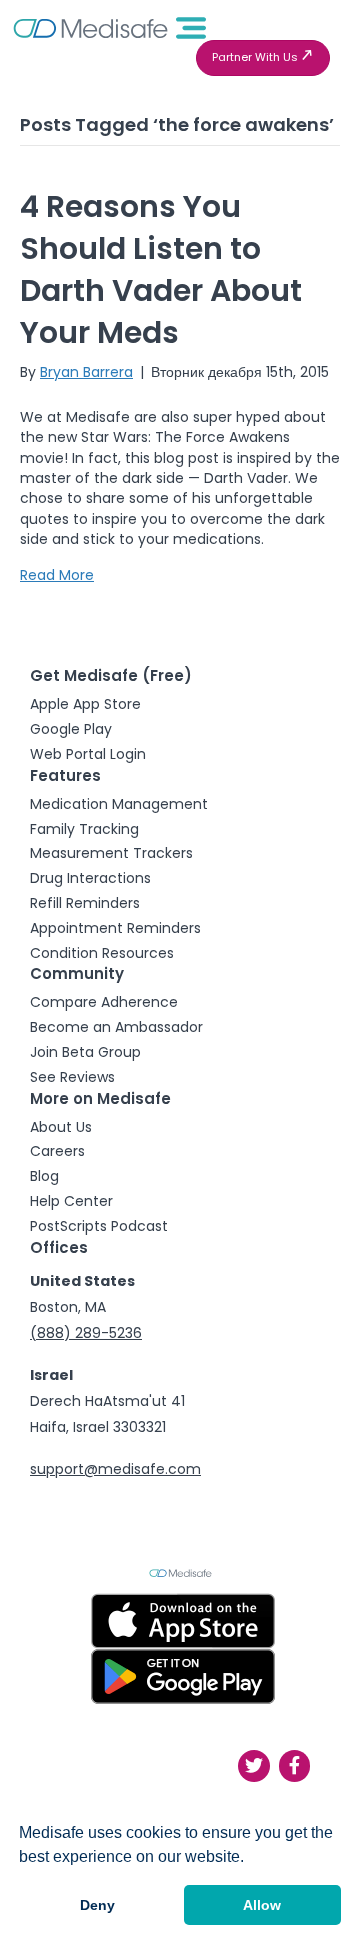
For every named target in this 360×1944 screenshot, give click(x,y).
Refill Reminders (85, 903)
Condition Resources (102, 953)
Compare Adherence (104, 1002)
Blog (44, 1176)
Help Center (71, 1201)
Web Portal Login (88, 754)
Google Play (71, 729)
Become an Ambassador (116, 1027)
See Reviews (72, 1077)
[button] (263, 58)
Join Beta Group (85, 1052)
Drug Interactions (90, 878)
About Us (61, 1127)
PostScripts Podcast (99, 1226)
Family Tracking (84, 829)
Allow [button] (262, 1905)
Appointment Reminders (115, 928)
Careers (57, 1151)
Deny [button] (97, 1905)
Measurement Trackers (111, 853)
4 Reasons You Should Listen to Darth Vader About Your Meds (161, 269)
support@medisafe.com (115, 1469)
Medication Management (119, 804)
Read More (57, 575)
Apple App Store (85, 704)
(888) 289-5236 (86, 1333)
